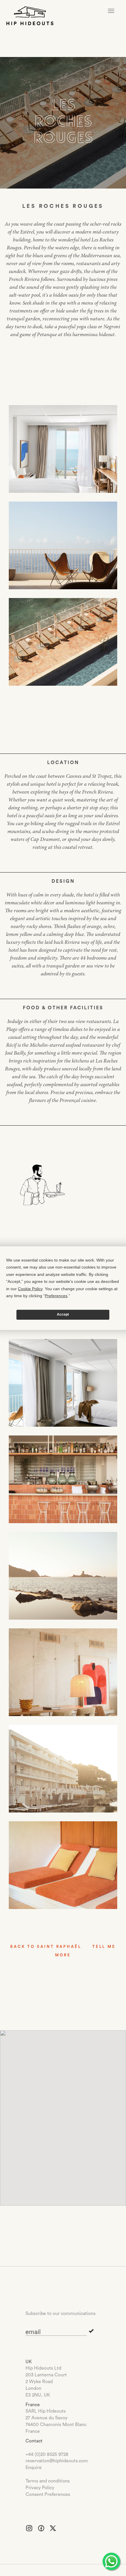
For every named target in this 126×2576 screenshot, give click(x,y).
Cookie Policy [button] (30, 1288)
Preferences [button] (56, 1296)
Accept (63, 1314)
